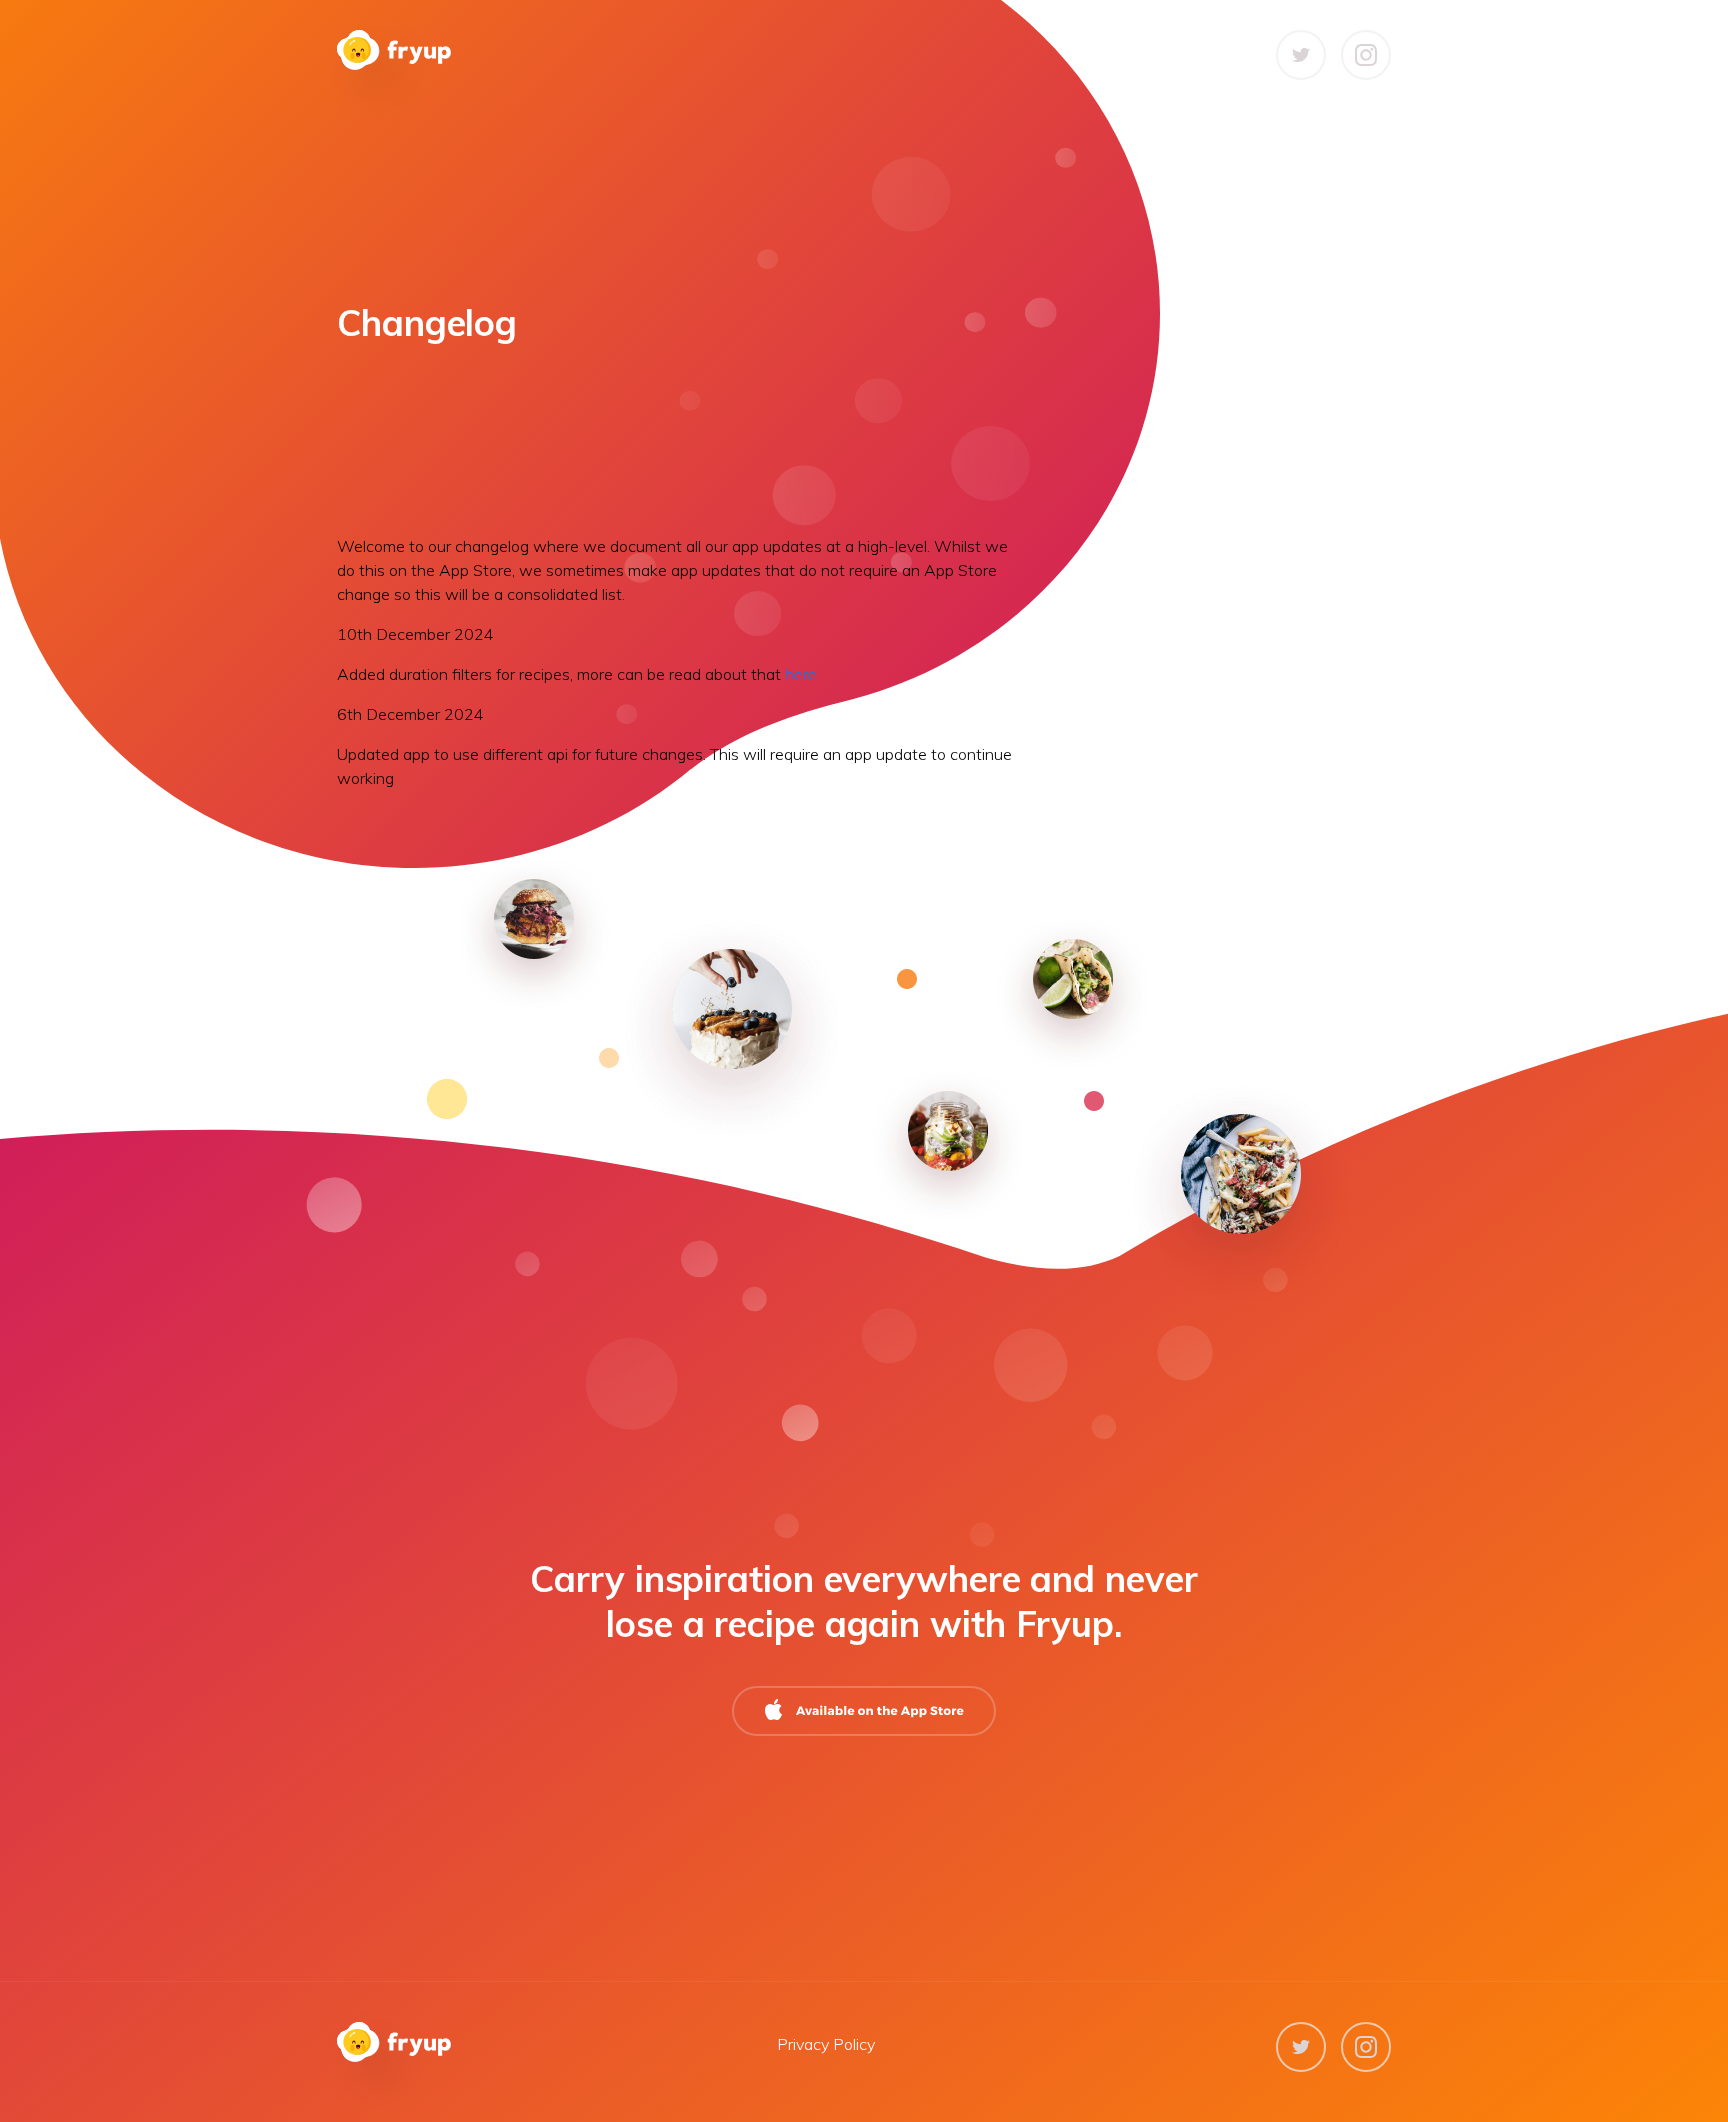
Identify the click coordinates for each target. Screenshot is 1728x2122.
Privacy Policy (826, 2044)
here (801, 674)
